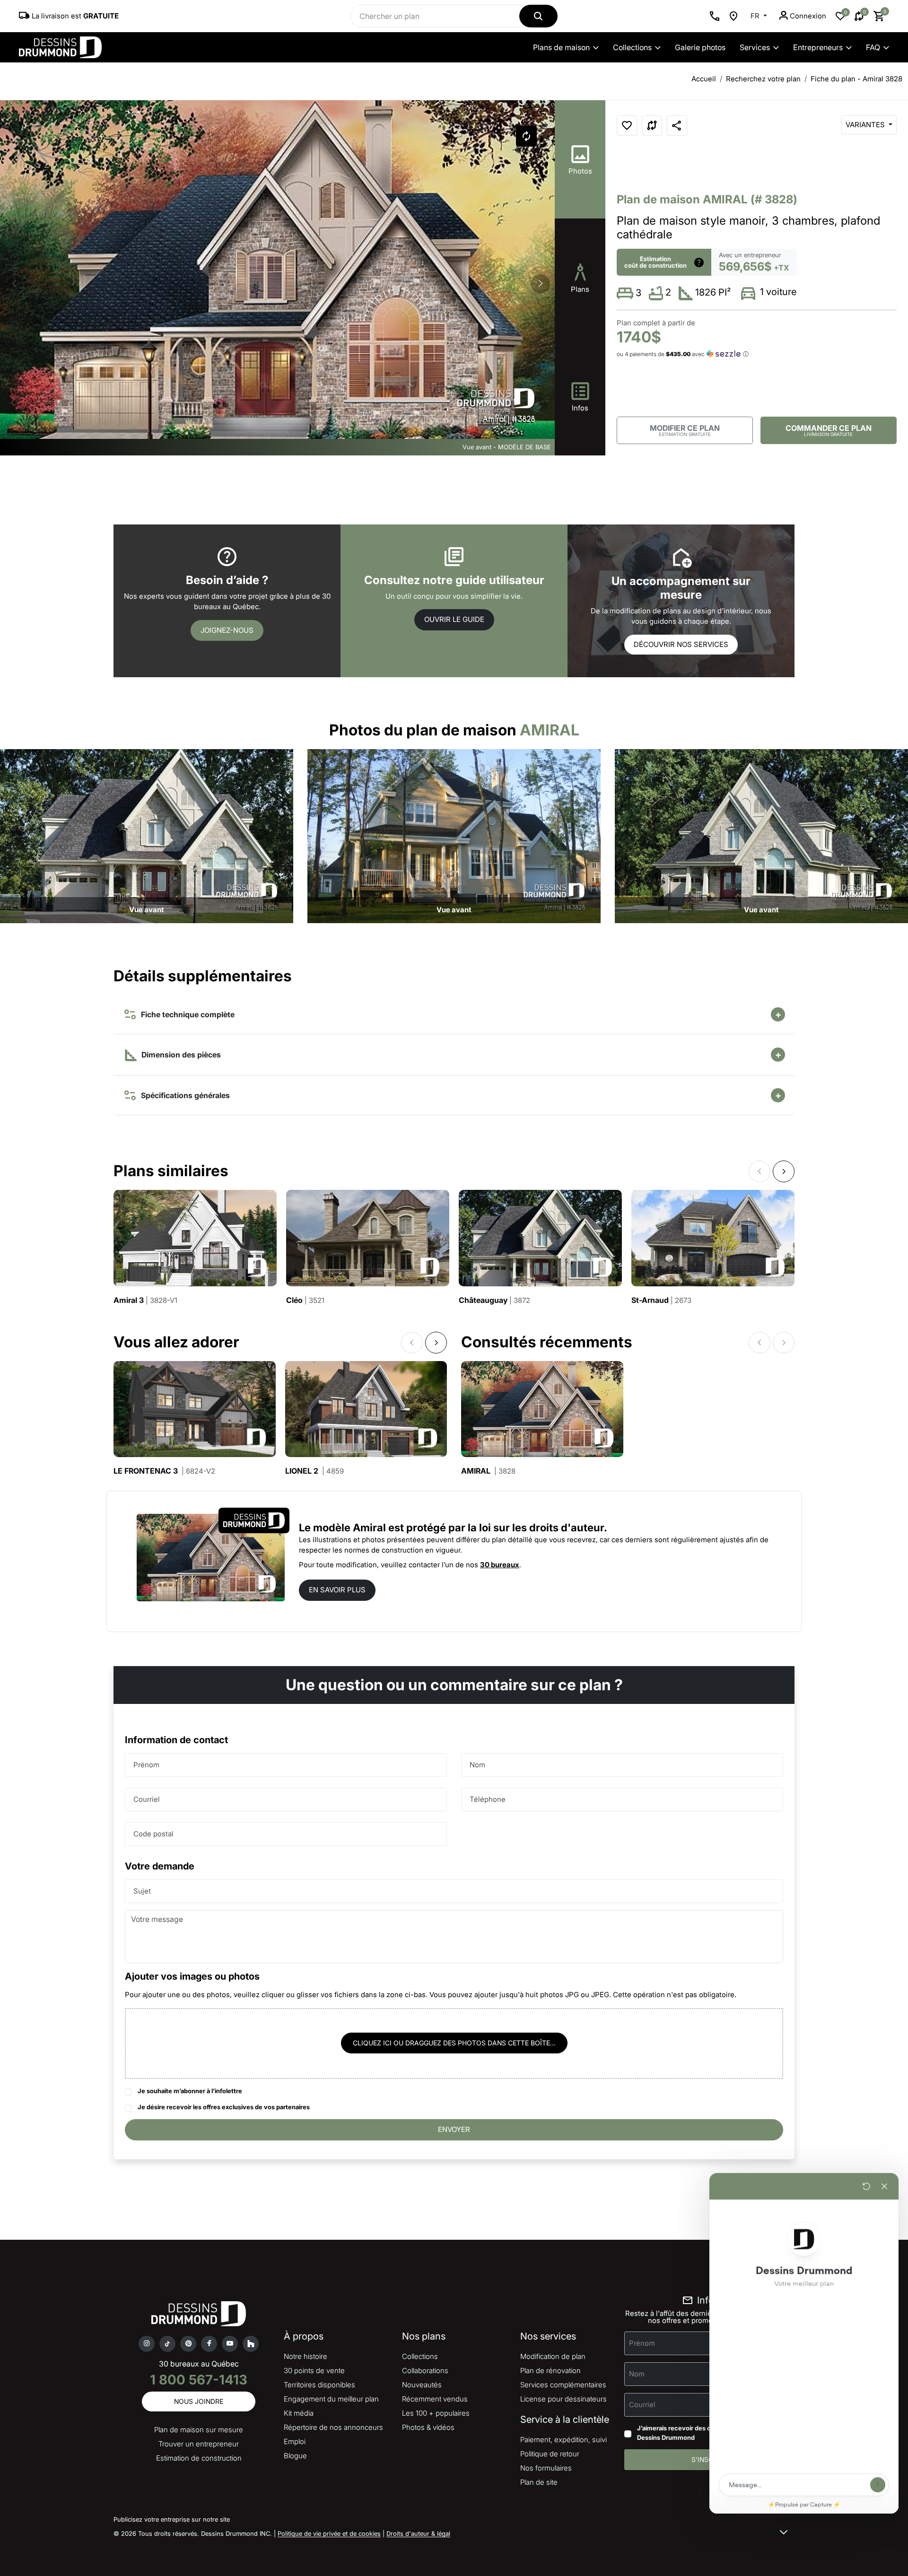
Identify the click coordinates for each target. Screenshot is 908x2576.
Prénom (146, 1765)
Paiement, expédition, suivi (563, 2440)
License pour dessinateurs (563, 2399)
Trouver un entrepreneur (199, 2444)
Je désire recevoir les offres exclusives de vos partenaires (224, 2107)
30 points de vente (314, 2371)
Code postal (153, 1834)
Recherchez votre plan (763, 79)
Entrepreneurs (818, 47)
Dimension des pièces (180, 1055)
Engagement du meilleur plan (331, 2399)
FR (756, 16)
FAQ (873, 47)
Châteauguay (494, 1300)
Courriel (147, 1799)
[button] (541, 284)
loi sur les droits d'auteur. (543, 1528)
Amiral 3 (145, 1300)
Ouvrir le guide (454, 619)
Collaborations (425, 2371)
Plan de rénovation (550, 2371)
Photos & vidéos (428, 2427)
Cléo (305, 1300)
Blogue (295, 2456)
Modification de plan (553, 2356)
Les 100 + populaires (436, 2413)
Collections (632, 47)
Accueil (704, 79)
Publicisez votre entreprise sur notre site (172, 2519)
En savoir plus (337, 1590)
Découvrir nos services (681, 644)
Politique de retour (550, 2454)
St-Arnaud (661, 1300)
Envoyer (454, 2129)
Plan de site (539, 2482)
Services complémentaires (563, 2385)
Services (755, 47)
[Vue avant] (147, 835)
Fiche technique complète (186, 1014)
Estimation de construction (199, 2458)
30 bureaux (500, 1565)
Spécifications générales (183, 1095)
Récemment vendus (435, 2399)
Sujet (142, 1891)
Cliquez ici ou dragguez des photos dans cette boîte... (454, 2043)
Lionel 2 (314, 1471)
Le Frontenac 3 (164, 1471)
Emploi (295, 2441)
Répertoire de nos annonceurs (333, 2427)
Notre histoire (306, 2356)
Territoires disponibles (319, 2385)
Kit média (299, 2413)
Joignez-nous (227, 630)
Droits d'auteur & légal (418, 2533)
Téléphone (488, 1799)
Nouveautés (422, 2385)
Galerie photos (700, 47)
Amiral (488, 1471)
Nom (477, 1765)
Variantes (866, 125)
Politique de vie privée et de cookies (329, 2533)
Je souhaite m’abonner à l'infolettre (190, 2091)
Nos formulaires (546, 2468)
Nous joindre (199, 2401)
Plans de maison (561, 47)
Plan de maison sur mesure (199, 2430)
